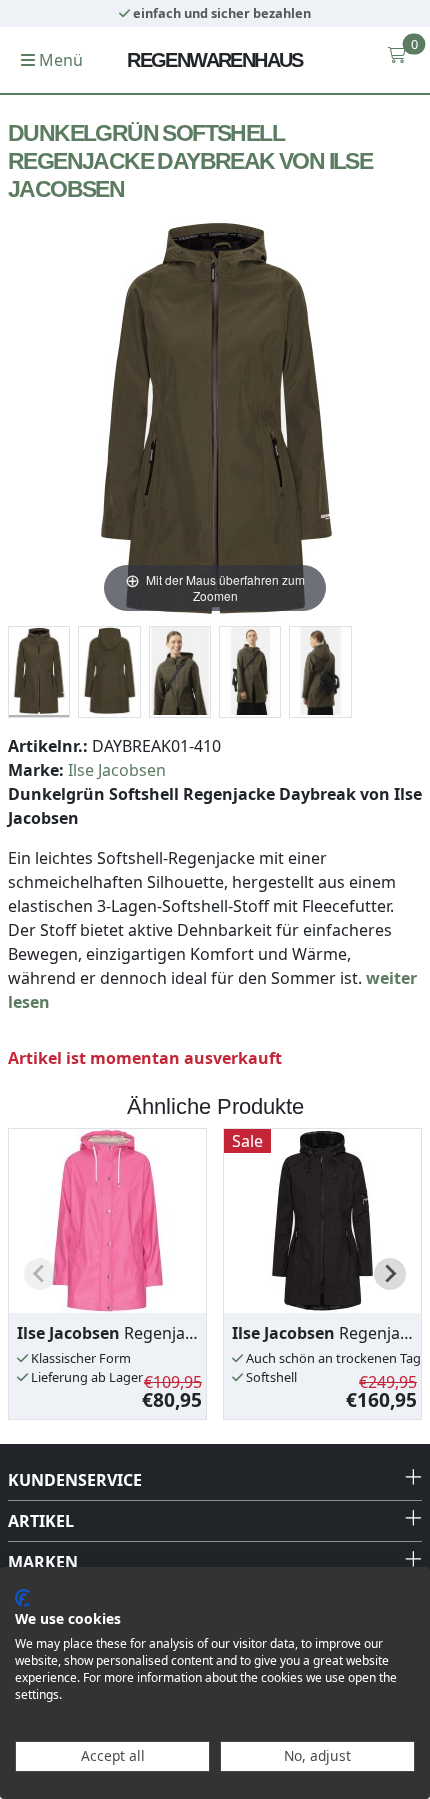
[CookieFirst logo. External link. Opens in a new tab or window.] (22, 1598)
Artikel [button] (41, 1521)
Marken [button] (43, 1562)
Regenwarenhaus (215, 60)
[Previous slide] (40, 1274)
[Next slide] (390, 1274)
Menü (59, 60)
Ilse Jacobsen (117, 770)
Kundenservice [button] (75, 1480)
